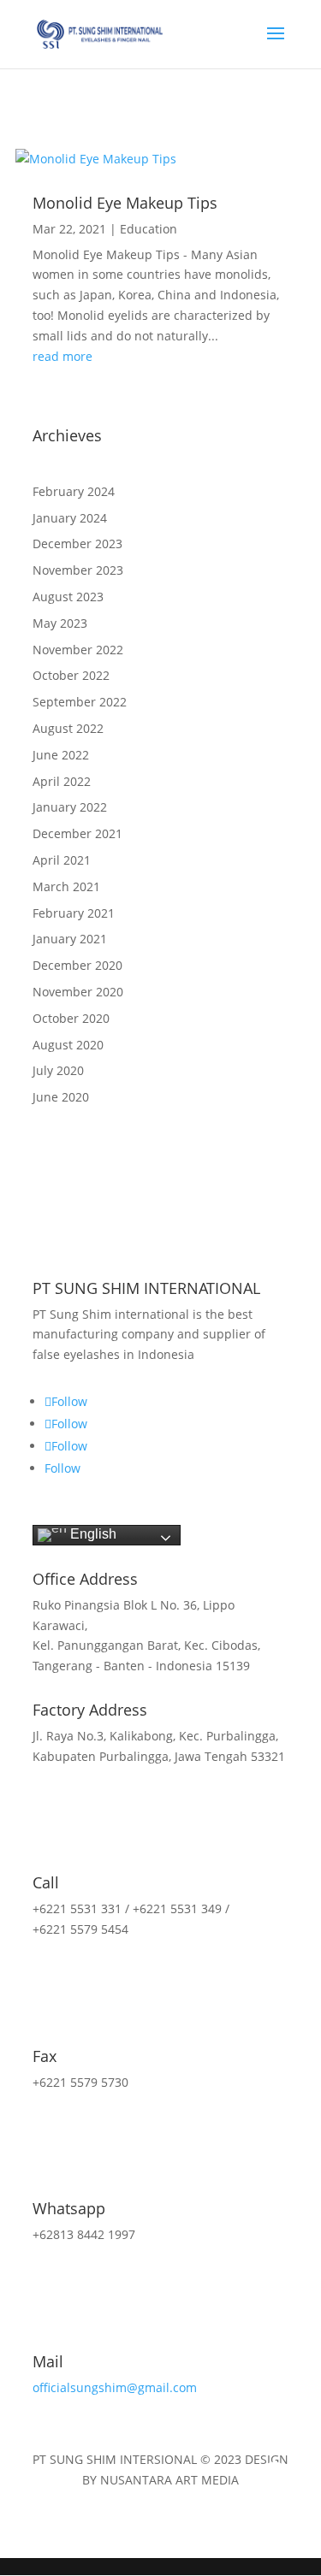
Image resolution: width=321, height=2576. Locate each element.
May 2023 (60, 623)
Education (149, 229)
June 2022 (61, 755)
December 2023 (77, 544)
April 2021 (62, 860)
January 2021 (70, 939)
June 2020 (61, 1097)
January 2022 (70, 807)
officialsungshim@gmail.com (115, 2387)
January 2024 (70, 518)
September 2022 (80, 702)
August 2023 (68, 597)
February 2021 (74, 913)
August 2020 (68, 1045)
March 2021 (66, 886)
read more (62, 356)
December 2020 (77, 965)
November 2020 (78, 992)
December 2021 (77, 833)
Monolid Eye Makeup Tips (125, 203)
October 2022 (71, 675)
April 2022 (62, 781)
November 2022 (78, 650)
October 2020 (71, 1018)
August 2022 (68, 728)
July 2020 (58, 1070)
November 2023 (78, 570)
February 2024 (74, 491)
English (92, 1534)
